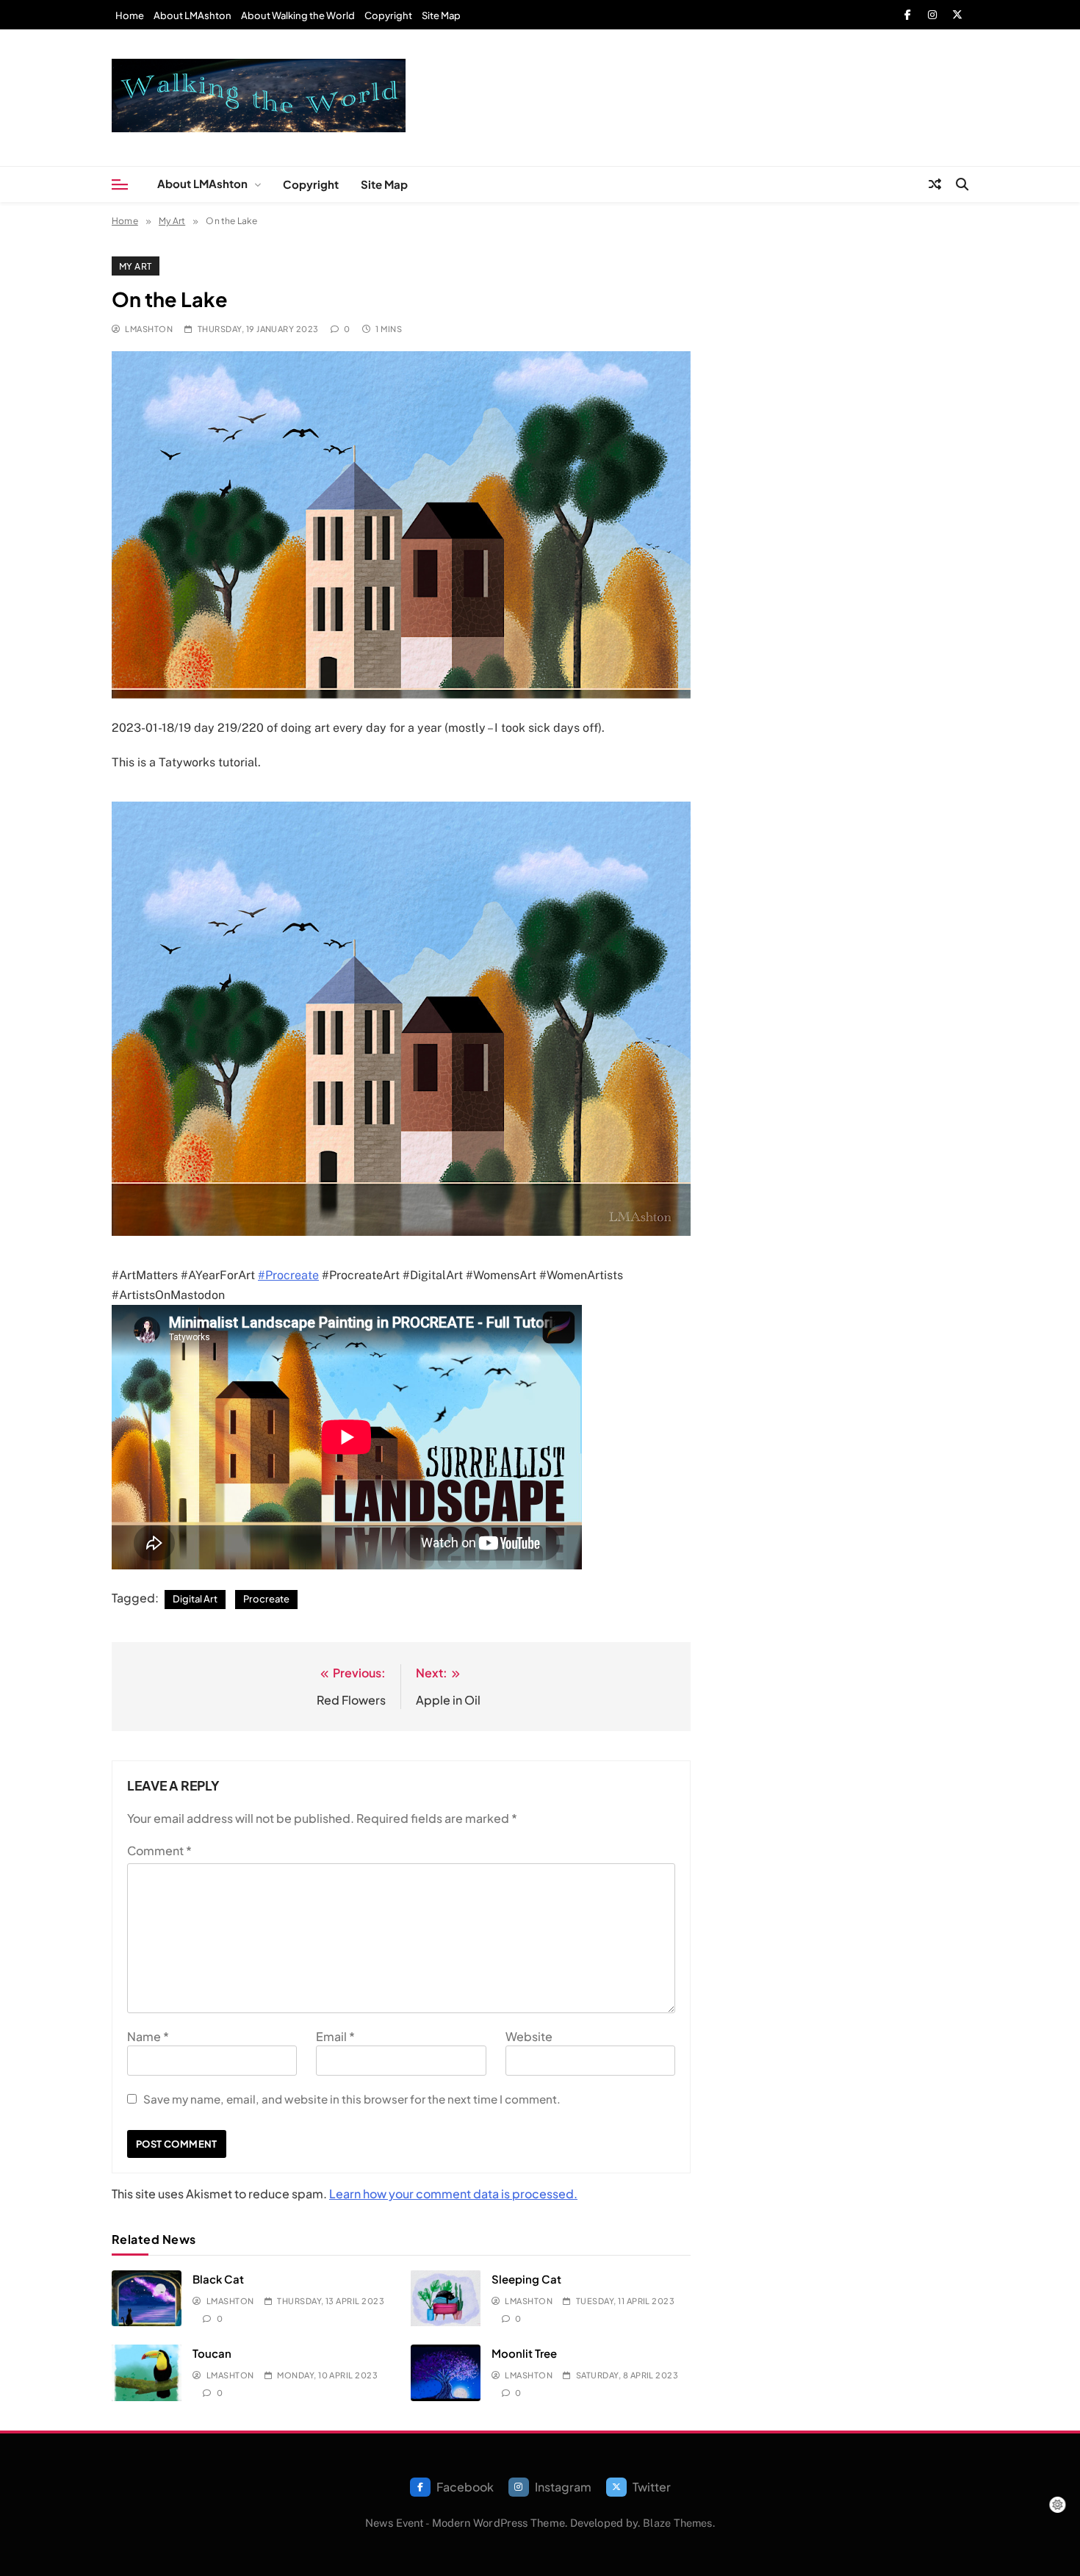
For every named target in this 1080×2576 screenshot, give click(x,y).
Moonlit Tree (524, 2353)
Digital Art (195, 1599)
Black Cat (218, 2279)
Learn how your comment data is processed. (453, 2194)
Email (335, 2036)
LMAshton (149, 329)
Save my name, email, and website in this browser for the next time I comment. (352, 2099)
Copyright (388, 15)
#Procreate (288, 1275)
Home (130, 15)
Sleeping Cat (526, 2279)
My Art (136, 266)
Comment (159, 1850)
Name (148, 2036)
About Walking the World (298, 15)
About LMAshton (192, 15)
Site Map (441, 15)
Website (529, 2036)
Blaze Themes (677, 2523)
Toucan (212, 2353)
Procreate (266, 1599)
